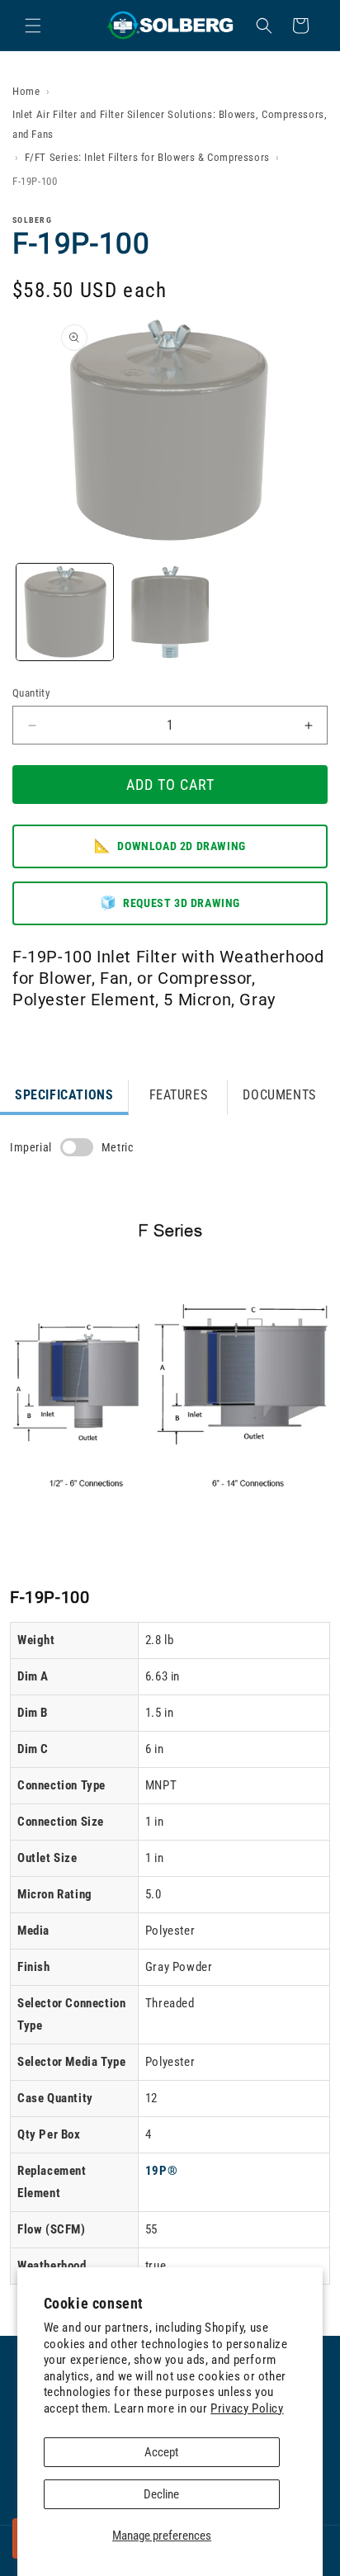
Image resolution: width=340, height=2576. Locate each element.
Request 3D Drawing (170, 903)
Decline (161, 2494)
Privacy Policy (247, 2408)
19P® (161, 2171)
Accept (161, 2452)
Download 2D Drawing (170, 846)
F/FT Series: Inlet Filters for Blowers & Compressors (147, 157)
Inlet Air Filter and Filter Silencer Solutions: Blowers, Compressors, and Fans (170, 124)
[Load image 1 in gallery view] (65, 612)
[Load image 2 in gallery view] (170, 612)
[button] (33, 26)
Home (26, 91)
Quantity (31, 693)
